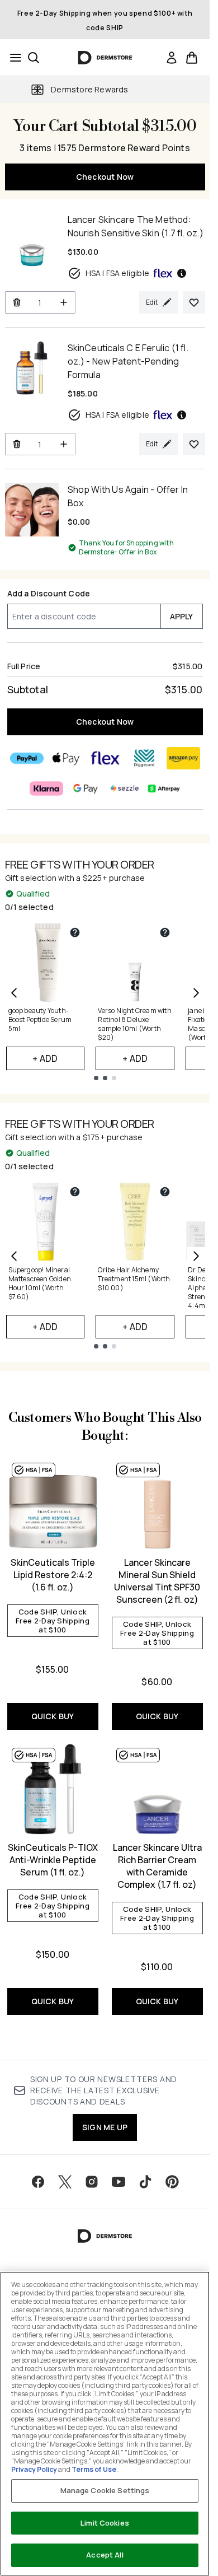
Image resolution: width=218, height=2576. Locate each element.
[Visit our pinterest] (172, 2182)
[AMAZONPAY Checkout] (183, 758)
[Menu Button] (12, 58)
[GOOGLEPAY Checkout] (86, 788)
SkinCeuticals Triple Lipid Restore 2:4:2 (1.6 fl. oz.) (53, 1575)
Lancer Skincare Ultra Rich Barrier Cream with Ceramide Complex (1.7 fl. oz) (157, 1866)
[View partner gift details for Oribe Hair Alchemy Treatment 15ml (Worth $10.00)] (165, 1192)
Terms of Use (94, 2469)
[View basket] (192, 58)
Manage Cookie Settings (105, 2490)
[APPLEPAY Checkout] (66, 758)
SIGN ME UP (105, 2127)
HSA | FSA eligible (118, 273)
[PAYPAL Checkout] (27, 758)
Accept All (105, 2555)
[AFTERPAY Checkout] (164, 788)
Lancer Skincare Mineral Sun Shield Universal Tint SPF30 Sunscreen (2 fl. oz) (157, 1581)
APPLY (182, 616)
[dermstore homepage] (105, 58)
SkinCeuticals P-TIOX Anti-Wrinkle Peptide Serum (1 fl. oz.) (53, 1860)
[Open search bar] (34, 58)
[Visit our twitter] (65, 2182)
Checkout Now (105, 177)
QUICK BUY (53, 1716)
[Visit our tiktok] (145, 2182)
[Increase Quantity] (64, 302)
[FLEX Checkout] (105, 758)
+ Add (45, 1058)
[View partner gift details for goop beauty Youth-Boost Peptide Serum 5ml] (75, 932)
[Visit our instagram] (92, 2182)
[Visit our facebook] (38, 2182)
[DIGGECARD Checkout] (144, 758)
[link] (172, 58)
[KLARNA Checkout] (46, 788)
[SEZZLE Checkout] (125, 788)
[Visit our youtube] (119, 2182)
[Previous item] (14, 993)
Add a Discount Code (49, 593)
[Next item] (196, 993)
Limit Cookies (105, 2523)
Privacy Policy (34, 2469)
